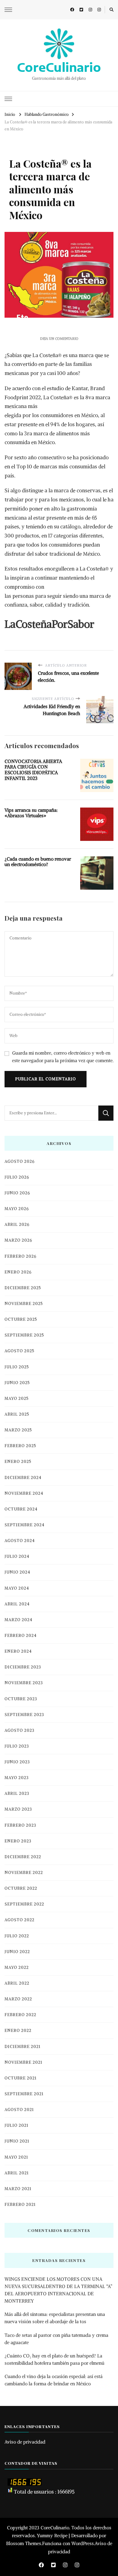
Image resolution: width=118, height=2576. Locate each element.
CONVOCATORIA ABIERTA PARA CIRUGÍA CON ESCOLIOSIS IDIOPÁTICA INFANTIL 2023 (33, 770)
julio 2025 (17, 1367)
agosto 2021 (19, 2110)
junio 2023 (17, 1762)
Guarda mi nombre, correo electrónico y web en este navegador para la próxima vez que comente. (63, 1057)
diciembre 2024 (23, 1478)
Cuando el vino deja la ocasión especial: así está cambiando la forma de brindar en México (54, 2380)
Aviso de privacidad (25, 2442)
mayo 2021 (16, 2157)
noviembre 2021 (23, 2062)
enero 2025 (18, 1462)
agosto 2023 (20, 1730)
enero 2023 (18, 1841)
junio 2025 (17, 1383)
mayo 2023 (17, 1778)
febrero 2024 (21, 1636)
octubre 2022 (21, 1888)
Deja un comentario (59, 339)
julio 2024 (17, 1556)
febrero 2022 (20, 2015)
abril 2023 (17, 1793)
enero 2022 (18, 2031)
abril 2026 (17, 1224)
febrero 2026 (20, 1256)
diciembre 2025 (23, 1288)
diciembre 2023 (23, 1667)
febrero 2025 (20, 1446)
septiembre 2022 (24, 1904)
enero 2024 (18, 1651)
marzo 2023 (18, 1809)
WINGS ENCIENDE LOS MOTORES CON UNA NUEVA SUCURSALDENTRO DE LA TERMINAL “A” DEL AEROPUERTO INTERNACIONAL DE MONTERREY (58, 2290)
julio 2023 (17, 1746)
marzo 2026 (18, 1240)
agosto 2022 (20, 1920)
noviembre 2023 (24, 1683)
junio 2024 (17, 1572)
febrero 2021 (20, 2205)
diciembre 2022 (23, 1857)
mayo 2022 (17, 1967)
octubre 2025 (21, 1319)
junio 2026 (17, 1193)
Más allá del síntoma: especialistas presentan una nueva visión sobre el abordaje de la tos (55, 2318)
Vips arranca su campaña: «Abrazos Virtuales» (31, 813)
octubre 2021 (21, 2078)
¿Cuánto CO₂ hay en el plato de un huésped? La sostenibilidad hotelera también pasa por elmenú (54, 2359)
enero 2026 (18, 1272)
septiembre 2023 (24, 1715)
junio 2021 (17, 2141)
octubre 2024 (21, 1509)
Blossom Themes (24, 2543)
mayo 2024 (17, 1588)
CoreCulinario (59, 67)
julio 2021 (16, 2125)
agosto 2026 (20, 1161)
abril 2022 (17, 1983)
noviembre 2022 (24, 1873)
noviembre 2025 (24, 1304)
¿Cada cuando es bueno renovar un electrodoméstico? (38, 862)
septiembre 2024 (25, 1525)
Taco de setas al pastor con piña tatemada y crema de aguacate (56, 2339)
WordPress (83, 2543)
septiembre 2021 (24, 2094)
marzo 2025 (18, 1430)
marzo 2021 (18, 2189)
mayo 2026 (17, 1209)
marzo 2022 (18, 1999)
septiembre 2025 (24, 1335)
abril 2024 (17, 1604)
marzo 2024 (18, 1620)
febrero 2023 (20, 1825)
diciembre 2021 (23, 2047)
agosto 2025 (20, 1351)
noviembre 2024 (24, 1493)
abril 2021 (17, 2173)
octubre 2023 (21, 1699)
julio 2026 (17, 1177)
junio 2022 (17, 1952)
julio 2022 (17, 1936)
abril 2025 (17, 1414)
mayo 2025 (17, 1398)
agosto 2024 (20, 1541)
